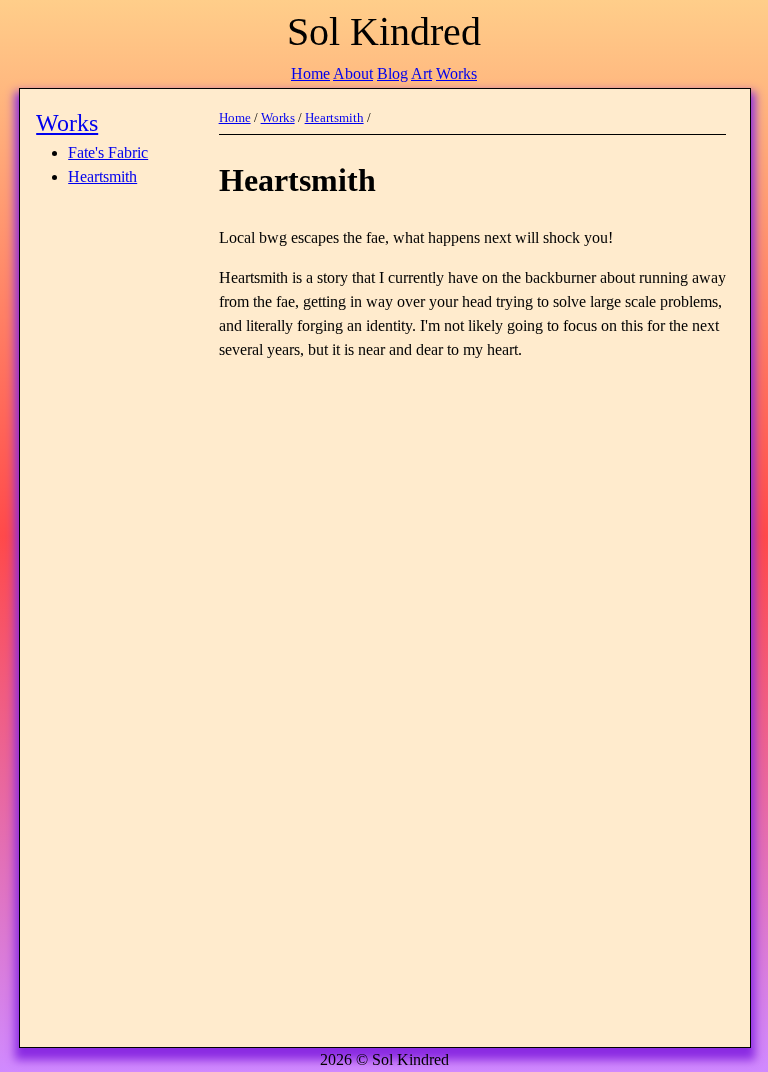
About (353, 73)
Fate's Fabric (108, 152)
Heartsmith (102, 176)
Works (456, 73)
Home (310, 73)
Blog (392, 73)
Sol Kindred (384, 31)
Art (421, 73)
